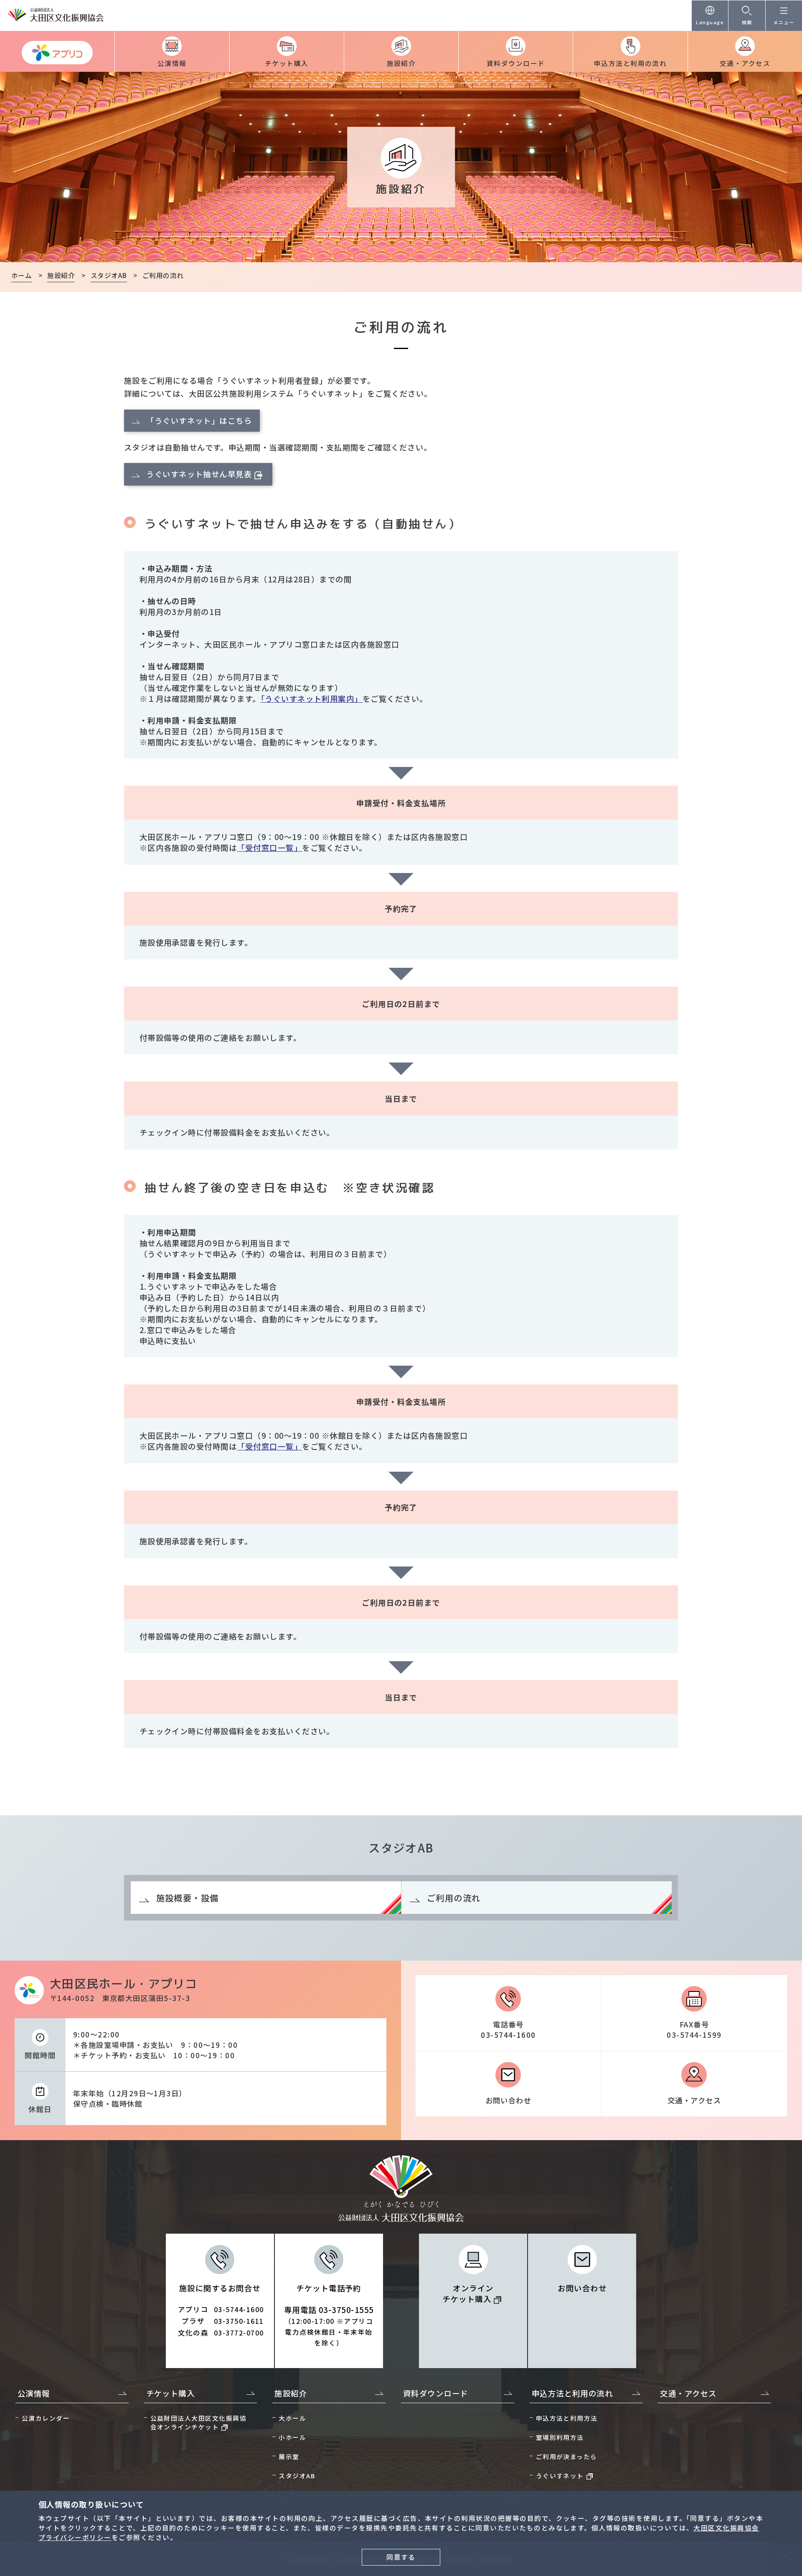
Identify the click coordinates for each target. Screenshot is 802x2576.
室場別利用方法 (560, 2437)
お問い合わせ (509, 2100)
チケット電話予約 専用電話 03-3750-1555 (329, 2315)
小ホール (292, 2437)
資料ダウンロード (516, 63)
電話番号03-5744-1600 (508, 2029)
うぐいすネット (560, 2476)
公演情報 (172, 63)
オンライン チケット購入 (468, 2293)
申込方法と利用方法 (567, 2418)
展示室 (289, 2456)
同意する (401, 2557)
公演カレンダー (46, 2418)
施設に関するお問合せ (221, 2310)
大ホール (292, 2418)
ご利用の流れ (454, 1898)
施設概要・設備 (188, 1898)
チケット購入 (287, 63)
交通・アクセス (745, 63)
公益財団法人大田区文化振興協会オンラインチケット (199, 2422)
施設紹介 (401, 63)
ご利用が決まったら (567, 2456)
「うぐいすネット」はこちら (199, 420)
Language (710, 22)
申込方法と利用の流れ (631, 63)
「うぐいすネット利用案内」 (312, 698)
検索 (747, 22)
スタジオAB (297, 2476)
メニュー (784, 22)
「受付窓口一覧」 (269, 848)
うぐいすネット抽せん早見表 (199, 474)
